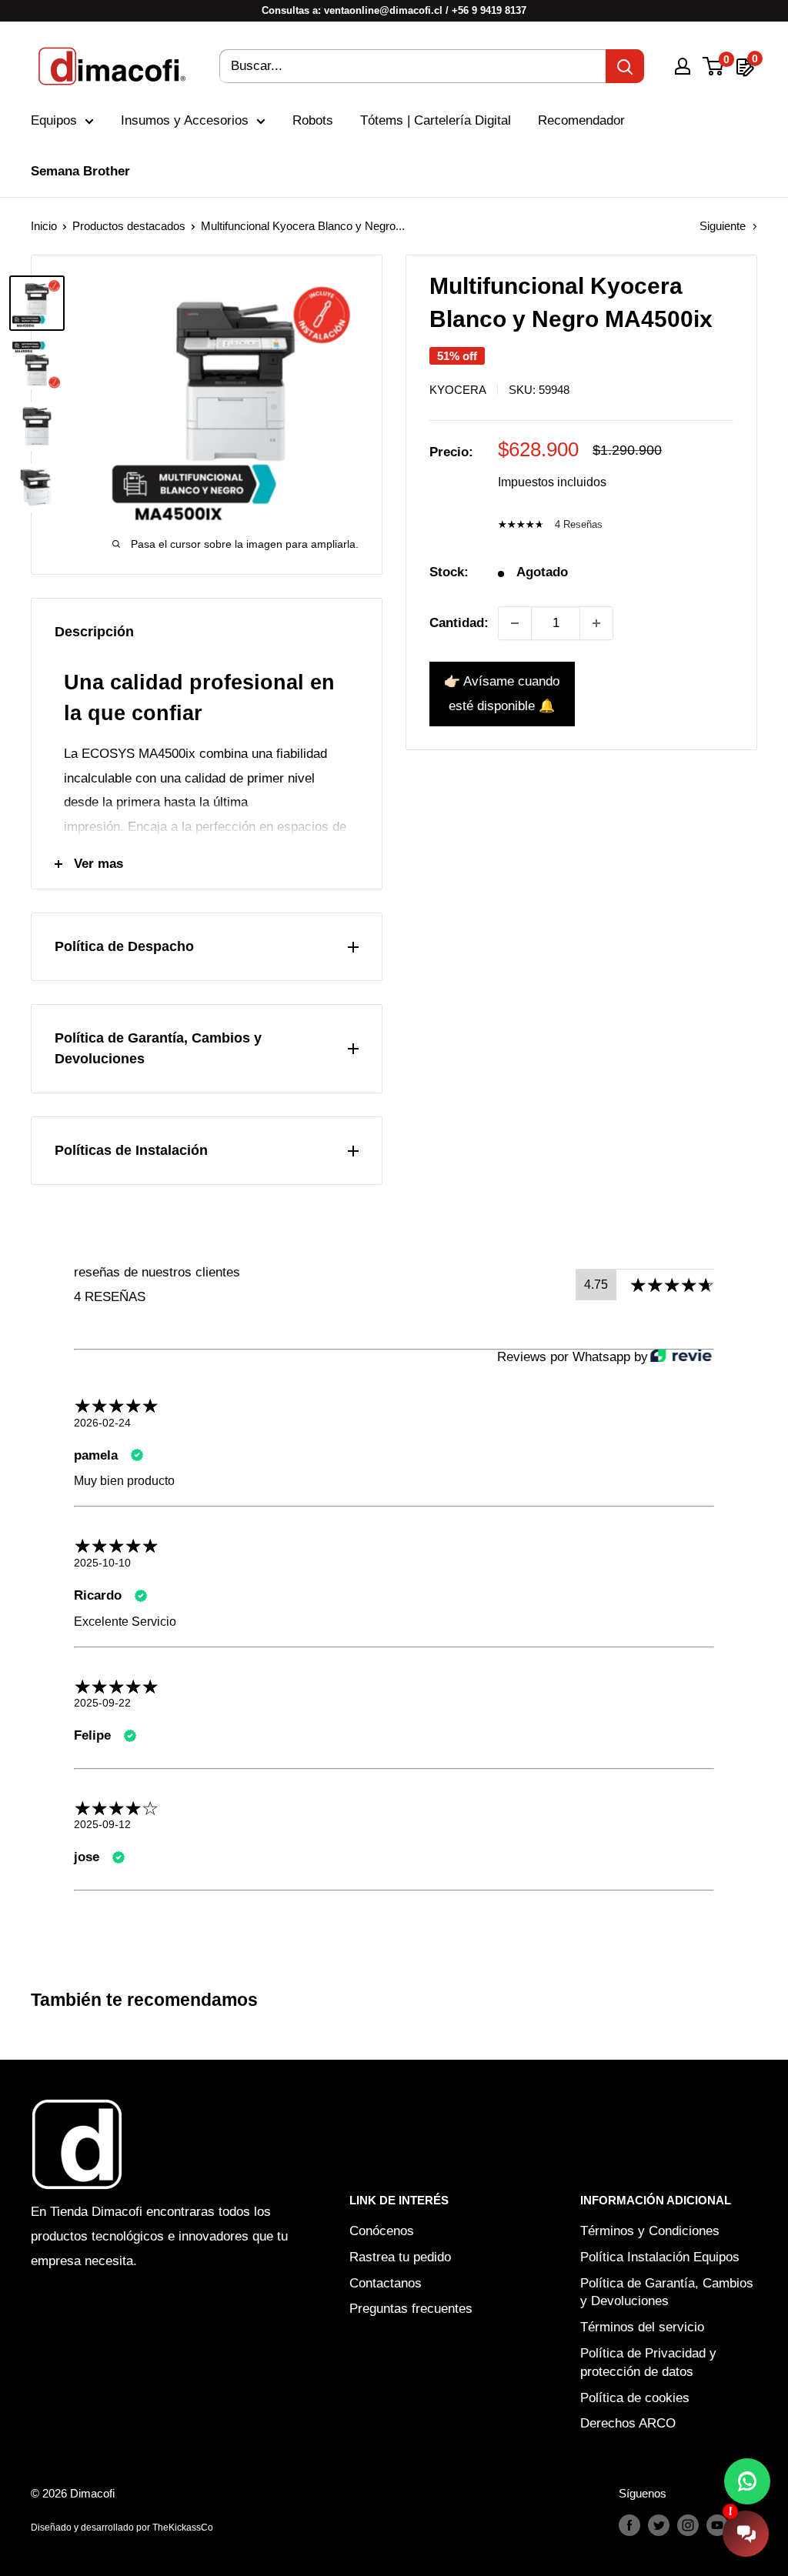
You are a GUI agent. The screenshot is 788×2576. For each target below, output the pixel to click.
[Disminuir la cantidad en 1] (515, 623)
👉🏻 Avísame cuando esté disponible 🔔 (502, 694)
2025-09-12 (102, 1824)
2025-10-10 (102, 1563)
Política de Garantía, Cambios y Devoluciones (667, 2292)
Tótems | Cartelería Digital (436, 120)
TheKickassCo (183, 2528)
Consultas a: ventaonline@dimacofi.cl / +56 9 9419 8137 (394, 10)
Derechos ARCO (628, 2423)
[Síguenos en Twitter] (659, 2525)
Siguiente (723, 226)
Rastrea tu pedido (400, 2257)
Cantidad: (459, 623)
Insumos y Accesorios (185, 120)
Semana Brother (80, 171)
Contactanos (386, 2283)
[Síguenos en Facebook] (629, 2525)
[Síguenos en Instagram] (688, 2525)
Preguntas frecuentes (411, 2309)
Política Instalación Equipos (660, 2257)
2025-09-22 (102, 1703)
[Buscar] (625, 66)
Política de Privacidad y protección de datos (648, 2362)
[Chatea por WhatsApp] (747, 2481)
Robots (313, 120)
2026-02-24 (102, 1423)
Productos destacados (129, 226)
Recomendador (581, 120)
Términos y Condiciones (650, 2231)
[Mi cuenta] (683, 66)
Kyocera (458, 390)
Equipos (54, 120)
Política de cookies (635, 2398)
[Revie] (681, 1357)
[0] (714, 66)
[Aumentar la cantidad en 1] (596, 623)
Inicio (44, 226)
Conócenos (382, 2231)
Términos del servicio (642, 2327)
